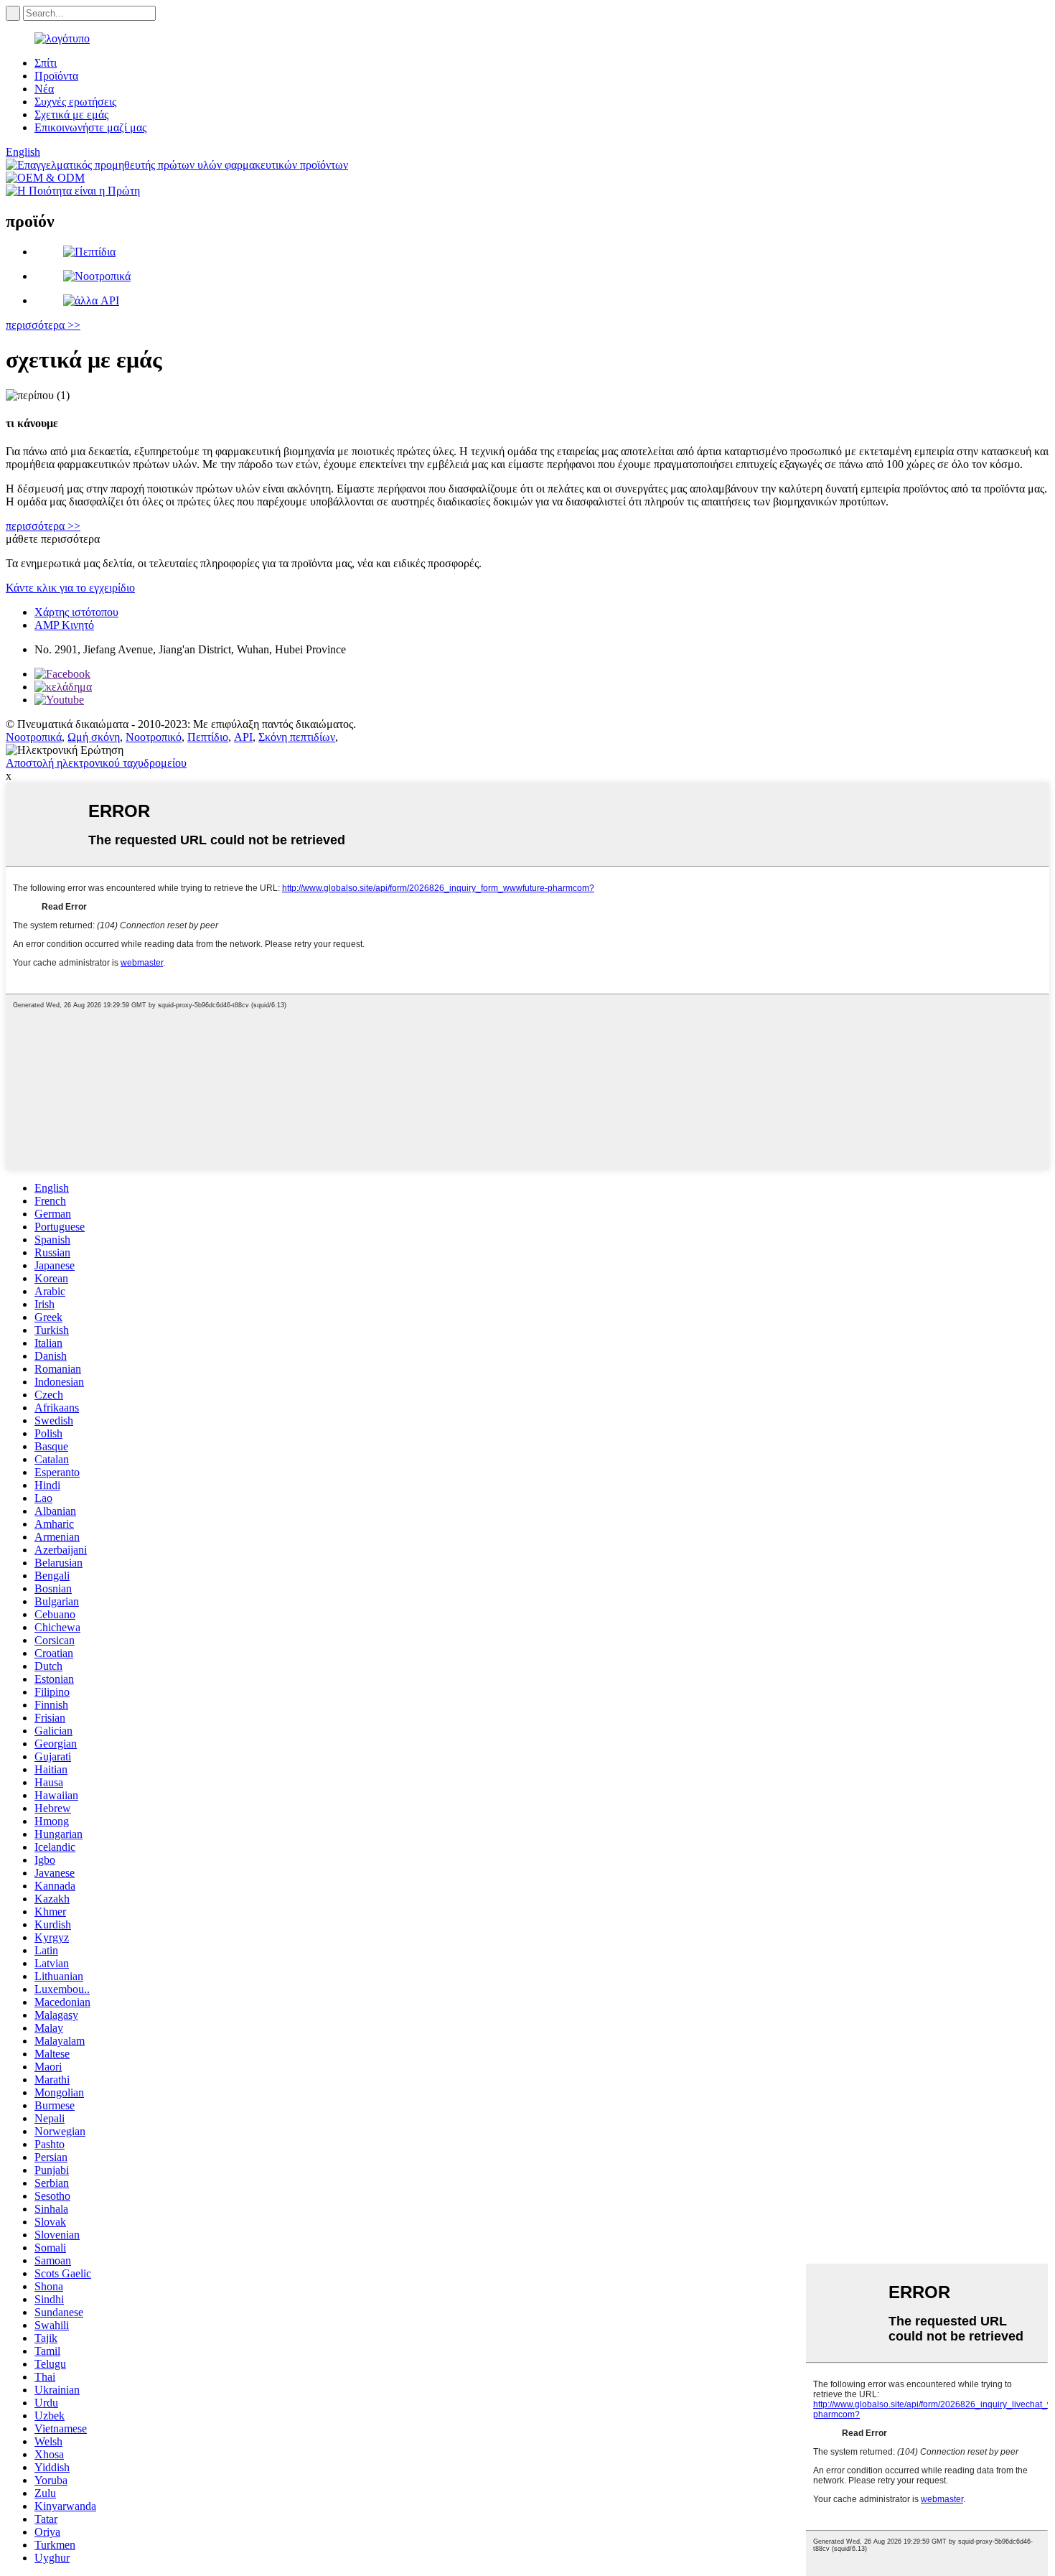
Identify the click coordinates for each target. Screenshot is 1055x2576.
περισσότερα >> (43, 325)
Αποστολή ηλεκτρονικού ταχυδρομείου (96, 763)
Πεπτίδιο (208, 737)
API (243, 737)
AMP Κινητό (64, 625)
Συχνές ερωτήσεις (75, 102)
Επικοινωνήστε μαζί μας (90, 127)
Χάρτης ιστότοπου (76, 612)
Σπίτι (46, 63)
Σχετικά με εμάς (71, 115)
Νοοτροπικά (34, 737)
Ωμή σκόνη (94, 737)
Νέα (44, 89)
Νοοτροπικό (154, 737)
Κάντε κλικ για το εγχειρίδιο (70, 588)
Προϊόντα (56, 76)
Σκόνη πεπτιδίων (297, 737)
